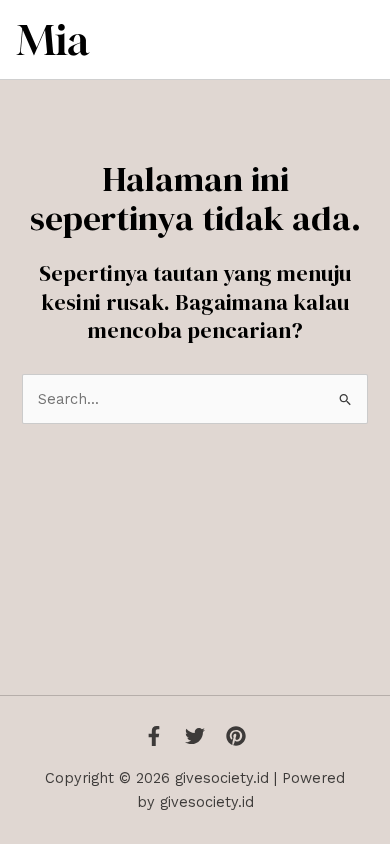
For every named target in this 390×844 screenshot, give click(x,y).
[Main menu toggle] (354, 40)
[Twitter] (195, 736)
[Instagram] (236, 736)
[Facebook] (154, 736)
